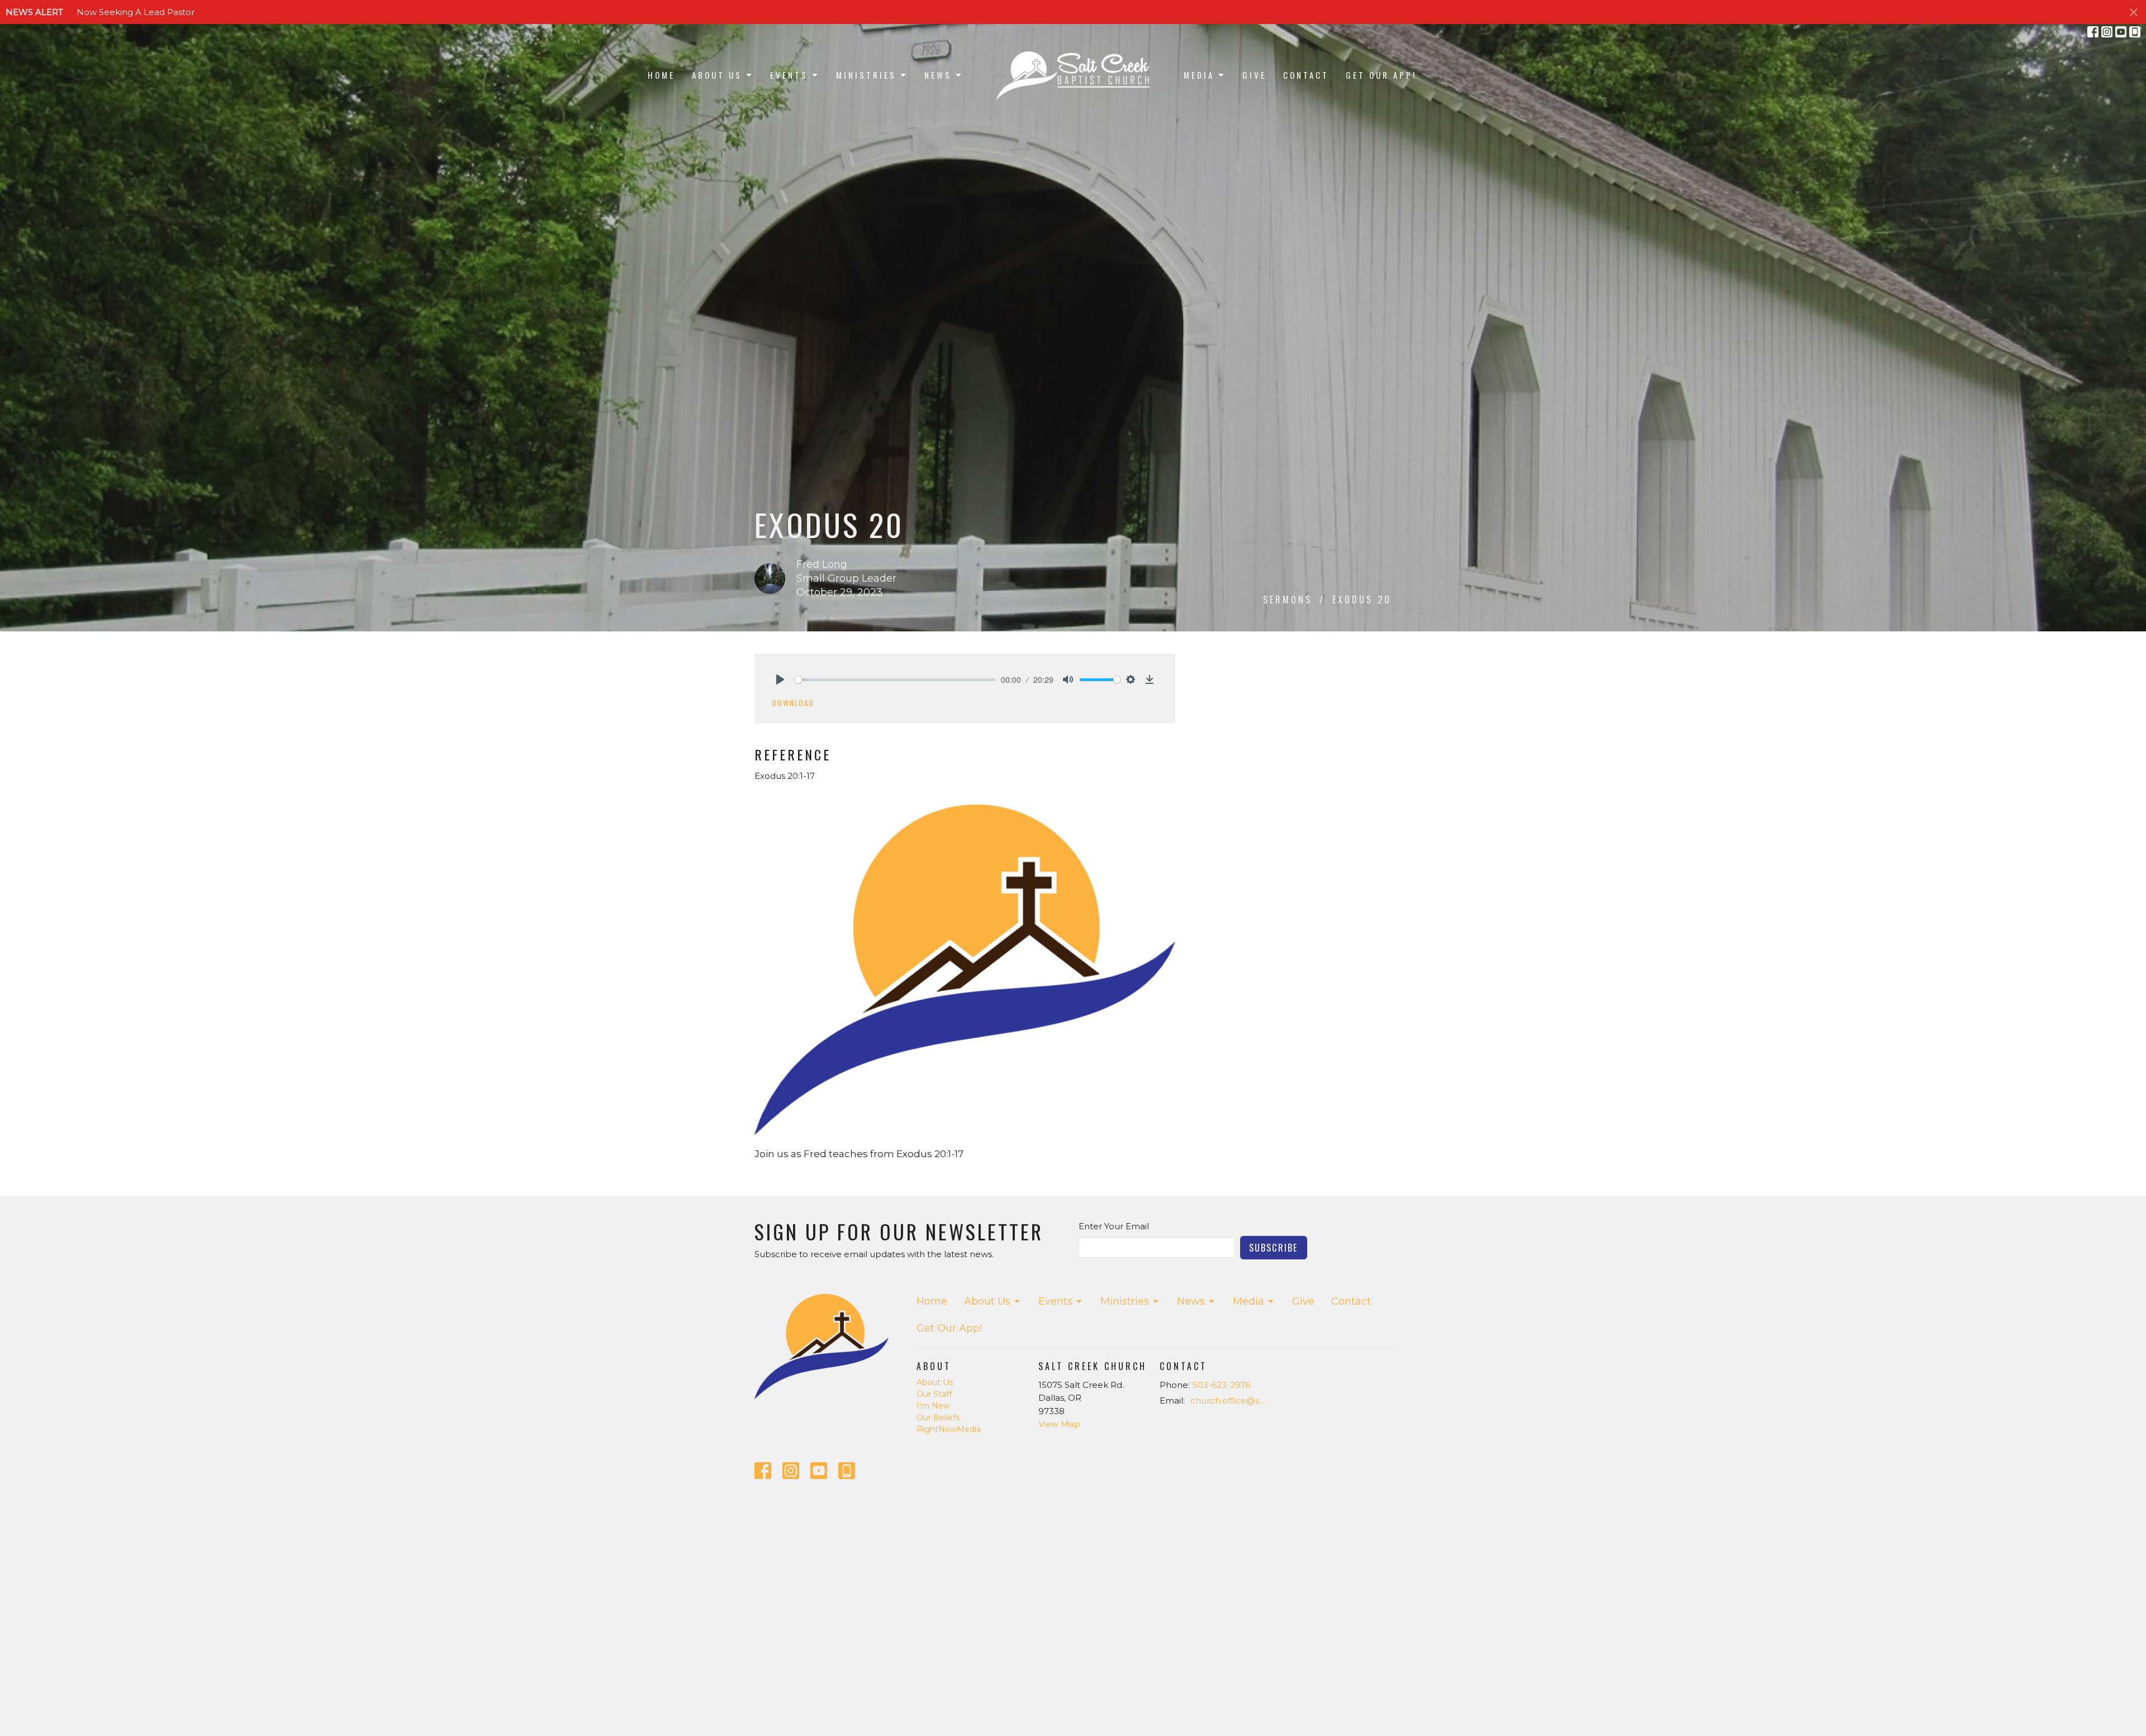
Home (661, 75)
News (938, 75)
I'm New (933, 1406)
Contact (1306, 75)
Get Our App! (1381, 75)
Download (793, 703)
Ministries (866, 75)
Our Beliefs (938, 1418)
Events (789, 75)
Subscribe (1274, 1247)
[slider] (895, 680)
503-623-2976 (1222, 1385)
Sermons (1288, 600)
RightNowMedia (949, 1429)
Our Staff (934, 1394)
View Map (1059, 1424)
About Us (717, 75)
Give (1254, 75)
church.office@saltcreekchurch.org (1230, 1400)
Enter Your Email (1114, 1226)
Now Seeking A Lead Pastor (136, 12)
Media (1199, 75)
